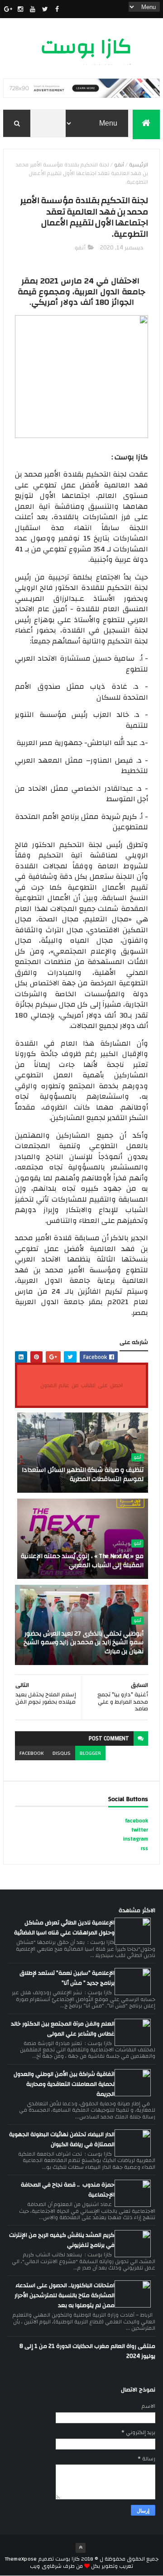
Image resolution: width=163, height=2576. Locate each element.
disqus (62, 1753)
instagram (136, 1839)
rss (144, 1848)
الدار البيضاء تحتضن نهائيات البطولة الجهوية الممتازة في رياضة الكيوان (62, 2139)
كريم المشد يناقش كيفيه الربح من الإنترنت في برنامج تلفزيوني (62, 2240)
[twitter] (45, 9)
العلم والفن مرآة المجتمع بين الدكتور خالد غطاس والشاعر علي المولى (63, 2029)
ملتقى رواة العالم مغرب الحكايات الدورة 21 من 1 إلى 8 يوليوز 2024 (87, 2351)
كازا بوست (86, 47)
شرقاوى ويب (46, 2566)
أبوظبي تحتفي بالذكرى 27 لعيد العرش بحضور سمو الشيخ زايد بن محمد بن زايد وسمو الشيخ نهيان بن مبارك (84, 1643)
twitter (140, 1830)
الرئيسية (139, 165)
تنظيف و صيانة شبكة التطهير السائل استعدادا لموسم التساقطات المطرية (83, 1475)
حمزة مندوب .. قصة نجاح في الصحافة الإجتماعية (68, 2190)
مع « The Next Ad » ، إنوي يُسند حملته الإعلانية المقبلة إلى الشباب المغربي (82, 1561)
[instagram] (20, 9)
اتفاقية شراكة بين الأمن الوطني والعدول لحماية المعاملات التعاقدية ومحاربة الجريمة (64, 2084)
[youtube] (33, 9)
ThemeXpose (21, 2559)
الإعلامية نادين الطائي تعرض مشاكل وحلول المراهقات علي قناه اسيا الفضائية (64, 1928)
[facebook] (57, 9)
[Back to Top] (81, 2548)
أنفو (119, 165)
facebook (31, 1753)
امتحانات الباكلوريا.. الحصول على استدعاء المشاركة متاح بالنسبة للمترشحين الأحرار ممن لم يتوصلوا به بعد (65, 2295)
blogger (90, 1753)
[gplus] (8, 9)
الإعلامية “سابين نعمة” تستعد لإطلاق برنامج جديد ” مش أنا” (67, 1978)
